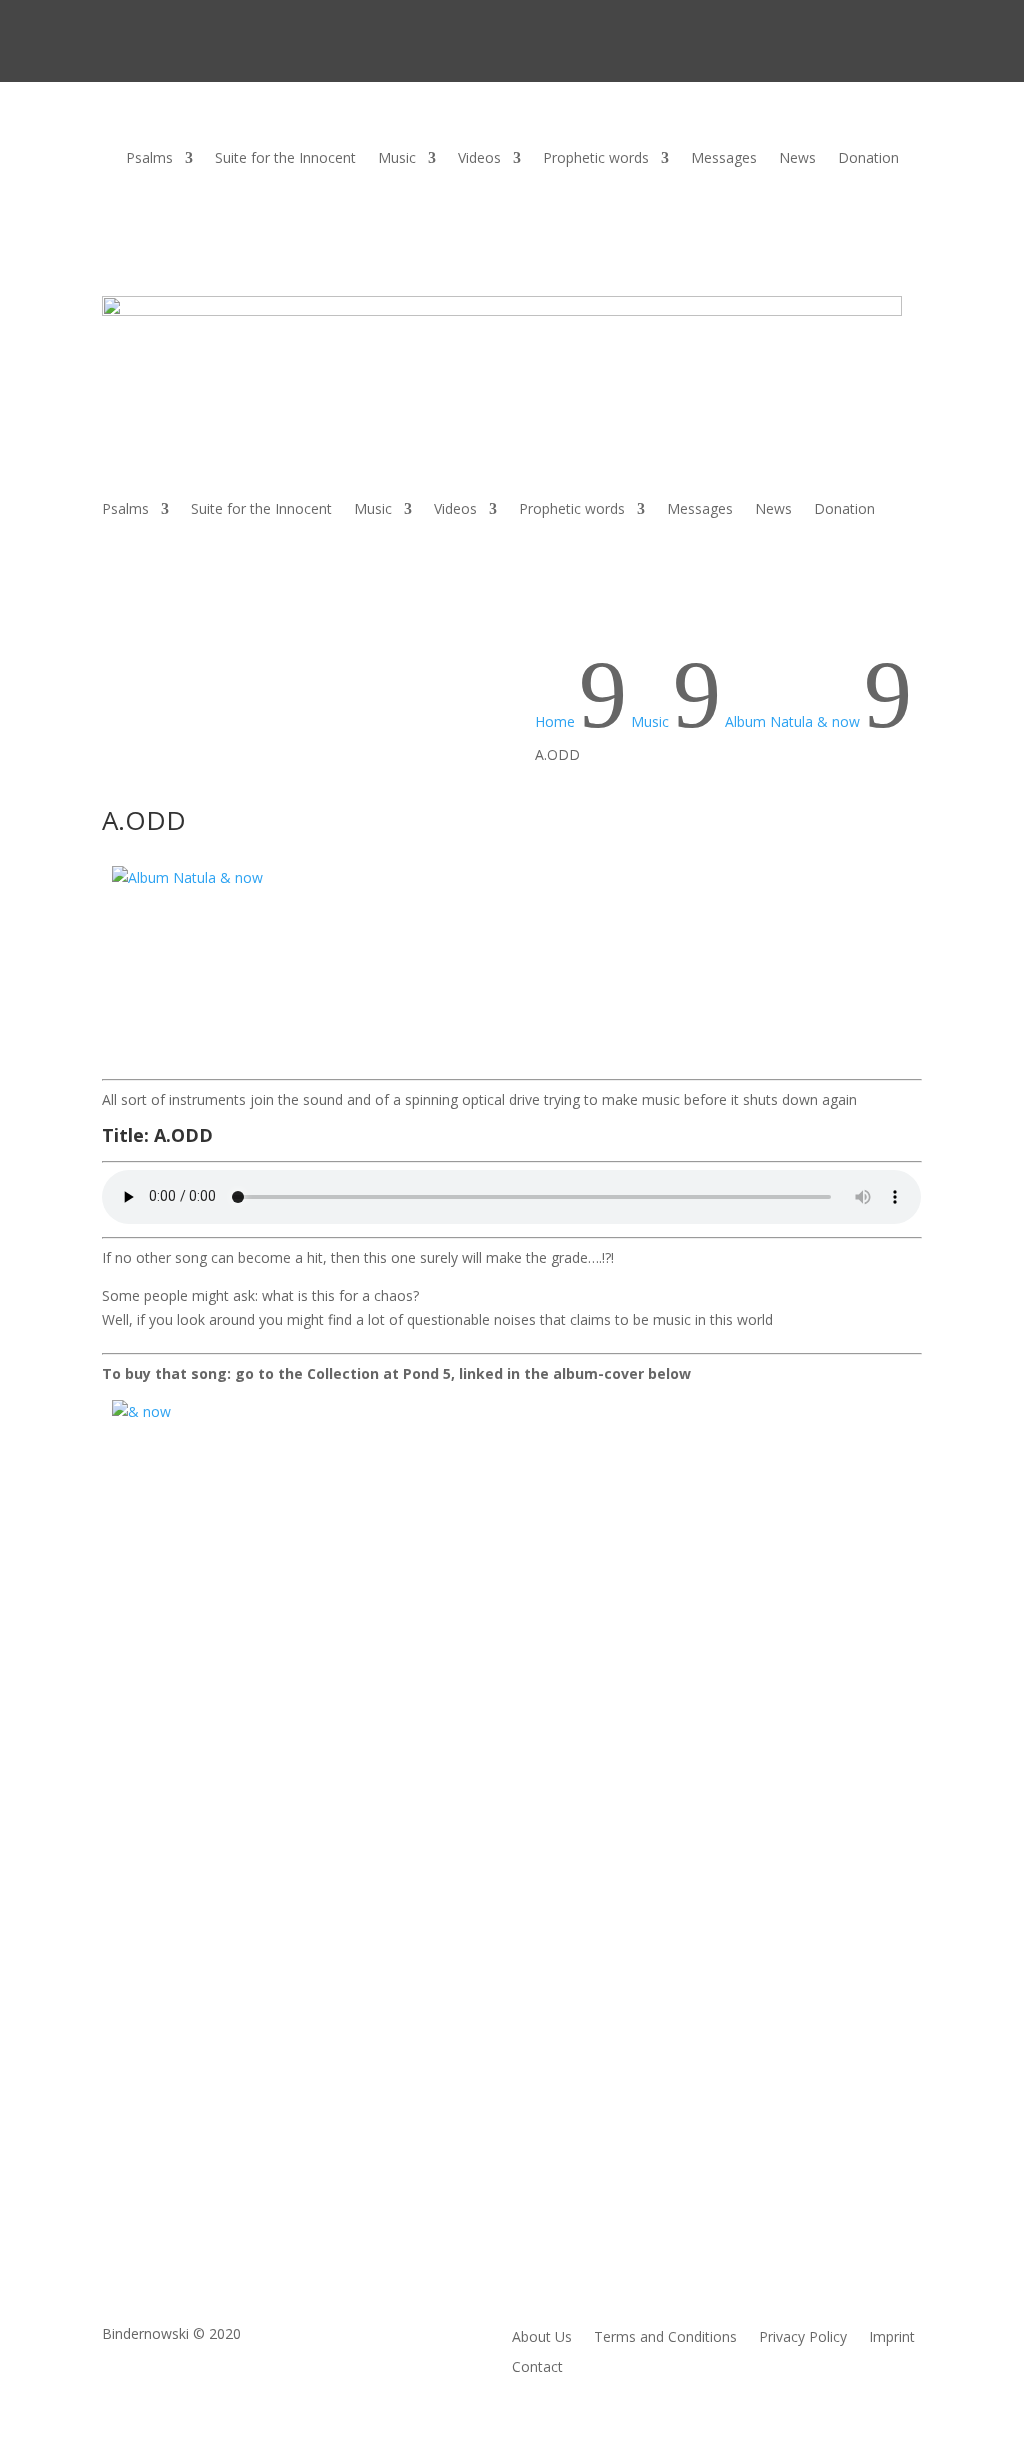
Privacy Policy (803, 2338)
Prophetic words (596, 159)
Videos (479, 159)
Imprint (892, 2338)
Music (397, 159)
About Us (542, 2338)
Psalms (149, 159)
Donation (868, 159)
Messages (724, 159)
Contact (537, 2368)
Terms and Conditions (665, 2338)
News (797, 159)
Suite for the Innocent (285, 159)
